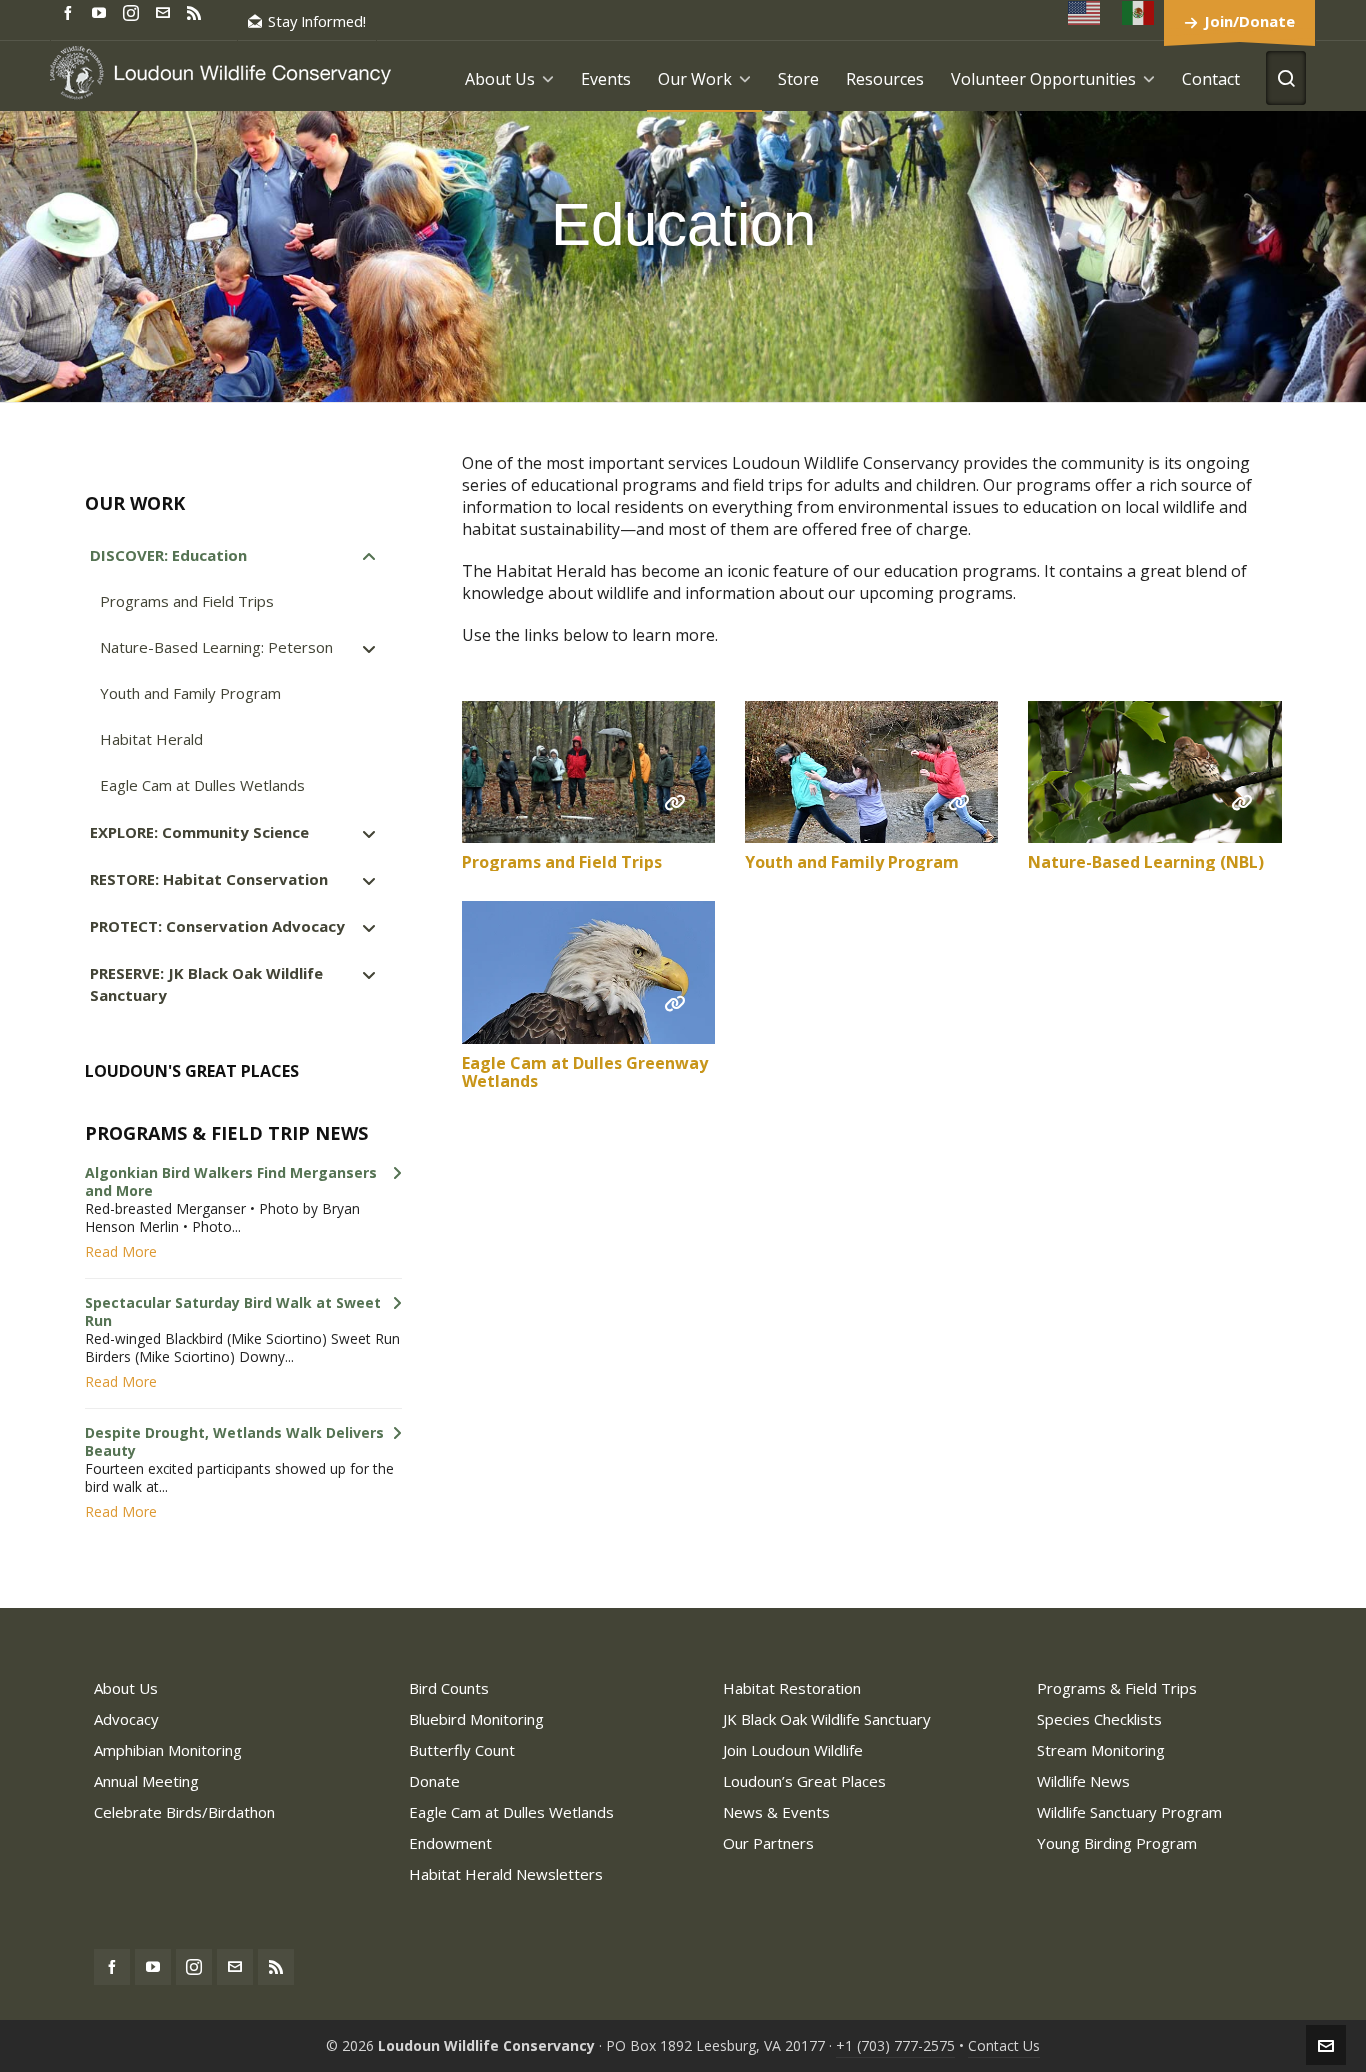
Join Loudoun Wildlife (793, 1750)
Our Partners (768, 1843)
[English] (1085, 12)
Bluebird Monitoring (476, 1719)
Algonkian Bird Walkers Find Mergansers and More (231, 1182)
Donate (434, 1781)
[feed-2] (197, 11)
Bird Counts (449, 1688)
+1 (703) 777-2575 (895, 2045)
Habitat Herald (151, 739)
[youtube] (102, 11)
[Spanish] (1139, 12)
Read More (121, 1252)
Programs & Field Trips (1117, 1688)
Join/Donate (1249, 21)
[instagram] (134, 12)
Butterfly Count (462, 1750)
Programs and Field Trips (562, 862)
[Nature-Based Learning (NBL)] (1154, 772)
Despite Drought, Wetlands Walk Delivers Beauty (234, 1442)
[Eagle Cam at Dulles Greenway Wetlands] (588, 972)
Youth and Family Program (852, 862)
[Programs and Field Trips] (588, 772)
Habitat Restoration (792, 1688)
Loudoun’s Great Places (804, 1781)
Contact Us (1004, 2045)
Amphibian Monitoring (168, 1750)
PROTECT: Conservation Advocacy (217, 926)
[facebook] (71, 11)
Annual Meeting (146, 1781)
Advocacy (126, 1719)
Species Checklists (1099, 1719)
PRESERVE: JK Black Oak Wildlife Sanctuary (206, 984)
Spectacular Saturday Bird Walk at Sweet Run (233, 1312)
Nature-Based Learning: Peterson (216, 647)
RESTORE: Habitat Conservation (209, 879)
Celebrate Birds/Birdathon (184, 1812)
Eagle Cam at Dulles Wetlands (202, 785)
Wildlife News (1083, 1781)
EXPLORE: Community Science (199, 832)
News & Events (776, 1812)
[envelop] (166, 11)
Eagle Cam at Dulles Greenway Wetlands (585, 1072)
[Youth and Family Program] (871, 772)
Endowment (450, 1843)
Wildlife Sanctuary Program (1129, 1812)
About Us (126, 1688)
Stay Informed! (317, 21)
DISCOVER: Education (168, 555)
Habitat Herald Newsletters (506, 1874)
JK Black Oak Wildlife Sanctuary (827, 1719)
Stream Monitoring (1101, 1750)
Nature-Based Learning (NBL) (1146, 862)
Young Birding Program (1117, 1843)
